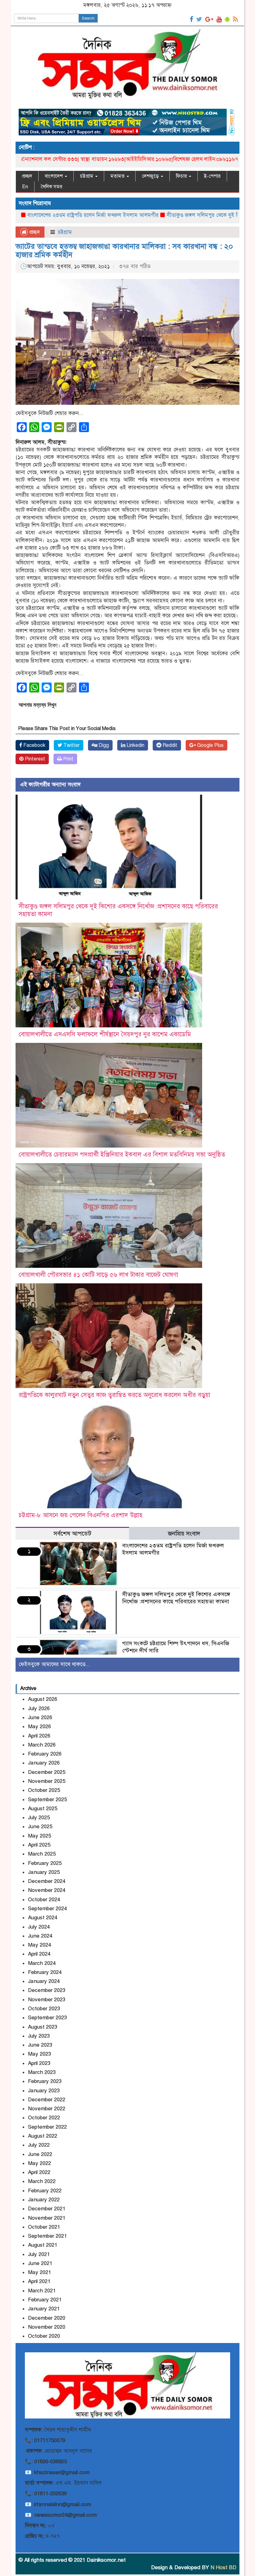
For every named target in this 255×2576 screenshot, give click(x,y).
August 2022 (43, 2136)
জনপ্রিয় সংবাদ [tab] (184, 1534)
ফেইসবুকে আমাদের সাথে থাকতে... (54, 1664)
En (25, 187)
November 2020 (47, 2327)
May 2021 (39, 2272)
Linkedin (135, 745)
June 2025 (40, 1827)
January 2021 (44, 2309)
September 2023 (47, 2018)
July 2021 (39, 2254)
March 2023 (42, 2072)
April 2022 (39, 2172)
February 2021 (45, 2300)
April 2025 (39, 1845)
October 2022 (44, 2118)
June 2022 (40, 2154)
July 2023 (39, 2036)
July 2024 (39, 1927)
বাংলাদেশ (54, 176)
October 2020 (44, 2336)
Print (68, 759)
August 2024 (43, 1918)
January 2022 (44, 2200)
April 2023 (39, 2063)
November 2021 (47, 2218)
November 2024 (47, 1890)
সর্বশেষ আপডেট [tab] (72, 1534)
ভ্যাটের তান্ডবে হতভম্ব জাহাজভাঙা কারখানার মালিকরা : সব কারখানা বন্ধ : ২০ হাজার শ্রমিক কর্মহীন (124, 250)
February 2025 (45, 1863)
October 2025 (44, 1790)
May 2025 (39, 1836)
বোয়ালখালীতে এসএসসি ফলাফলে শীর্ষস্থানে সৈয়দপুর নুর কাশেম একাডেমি (105, 1034)
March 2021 (42, 2291)
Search (88, 18)
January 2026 (44, 1763)
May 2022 (39, 2163)
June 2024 (40, 1936)
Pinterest (34, 759)
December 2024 (47, 1881)
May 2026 (39, 1726)
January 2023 (44, 2091)
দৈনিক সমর (51, 187)
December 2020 (47, 2318)
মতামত (118, 176)
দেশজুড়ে (151, 176)
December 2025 (47, 1772)
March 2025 (42, 1854)
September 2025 (47, 1800)
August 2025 (43, 1809)
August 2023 (43, 2027)
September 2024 (47, 1909)
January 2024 (44, 1981)
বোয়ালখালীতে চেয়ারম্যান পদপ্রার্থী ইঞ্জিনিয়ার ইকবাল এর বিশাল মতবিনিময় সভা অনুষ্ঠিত (122, 1155)
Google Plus (210, 745)
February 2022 (45, 2191)
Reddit (169, 745)
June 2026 (40, 1717)
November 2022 (47, 2109)
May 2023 (39, 2054)
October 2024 (44, 1900)
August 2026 (43, 1699)
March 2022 (42, 2181)
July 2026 (39, 1708)
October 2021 (44, 2227)
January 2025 (44, 1872)
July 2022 (39, 2145)
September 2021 (47, 2236)
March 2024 (42, 1963)
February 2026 (45, 1754)
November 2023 (47, 2000)
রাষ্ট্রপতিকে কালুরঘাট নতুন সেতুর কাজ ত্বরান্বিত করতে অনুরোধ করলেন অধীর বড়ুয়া (114, 1395)
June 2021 (40, 2263)
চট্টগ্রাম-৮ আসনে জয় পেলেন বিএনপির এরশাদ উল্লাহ (81, 1515)
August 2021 (43, 2245)
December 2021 (47, 2209)
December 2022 (47, 2100)
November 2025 (47, 1781)
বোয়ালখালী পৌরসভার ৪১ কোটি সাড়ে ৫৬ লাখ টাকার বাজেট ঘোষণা (98, 1275)
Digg (103, 745)
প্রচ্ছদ (27, 176)
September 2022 (47, 2127)
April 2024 (39, 1954)
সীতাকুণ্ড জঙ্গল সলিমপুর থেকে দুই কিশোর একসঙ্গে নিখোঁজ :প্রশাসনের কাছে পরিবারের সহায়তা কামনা (176, 1598)
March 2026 (42, 1745)
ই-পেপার (212, 176)
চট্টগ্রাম (87, 176)
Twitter (71, 745)
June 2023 (40, 2045)
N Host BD (223, 2567)
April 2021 (39, 2281)
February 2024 (45, 1972)
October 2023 (44, 2009)
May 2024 (39, 1945)
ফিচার (182, 176)
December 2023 (47, 1990)
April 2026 (39, 1736)
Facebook (34, 745)
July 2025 (39, 1818)
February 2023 (45, 2081)
